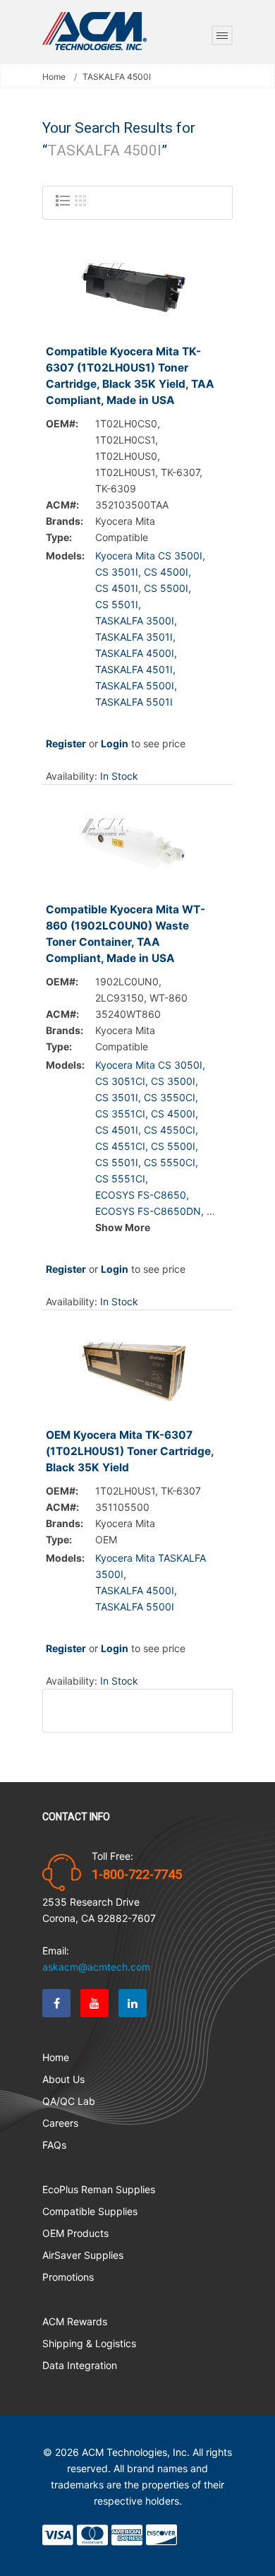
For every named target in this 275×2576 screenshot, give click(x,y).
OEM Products (75, 2233)
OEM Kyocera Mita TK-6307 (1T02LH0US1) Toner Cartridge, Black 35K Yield (130, 1451)
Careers (60, 2123)
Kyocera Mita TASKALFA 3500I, (151, 1566)
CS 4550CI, (171, 1130)
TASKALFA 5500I (135, 1607)
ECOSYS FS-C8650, (142, 1195)
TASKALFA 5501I (134, 702)
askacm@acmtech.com (96, 1967)
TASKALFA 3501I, (135, 637)
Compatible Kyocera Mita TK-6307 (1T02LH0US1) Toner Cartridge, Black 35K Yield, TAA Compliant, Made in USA (130, 376)
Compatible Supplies (90, 2211)
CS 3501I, (118, 572)
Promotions (68, 2277)
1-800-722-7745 (137, 1875)
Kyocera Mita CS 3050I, (150, 1065)
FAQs (54, 2145)
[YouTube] (94, 2003)
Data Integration (80, 2365)
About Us (63, 2079)
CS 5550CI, (171, 1162)
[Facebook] (56, 2003)
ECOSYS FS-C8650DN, (149, 1211)
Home (54, 77)
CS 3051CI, (122, 1081)
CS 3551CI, (122, 1114)
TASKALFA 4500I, (136, 653)
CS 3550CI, (171, 1097)
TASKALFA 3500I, (136, 621)
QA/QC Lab (69, 2101)
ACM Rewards (75, 2321)
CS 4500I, (167, 572)
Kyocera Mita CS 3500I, (150, 556)
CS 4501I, (118, 588)
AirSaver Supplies (83, 2255)
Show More (123, 1227)
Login (115, 743)
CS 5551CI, (122, 1179)
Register (66, 743)
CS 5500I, (167, 588)
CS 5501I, (118, 604)
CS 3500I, (175, 1081)
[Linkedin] (133, 2003)
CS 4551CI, (122, 1146)
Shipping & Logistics (89, 2343)
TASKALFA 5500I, (136, 685)
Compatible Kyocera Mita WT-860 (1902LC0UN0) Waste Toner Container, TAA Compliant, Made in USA (126, 934)
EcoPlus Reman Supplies (99, 2189)
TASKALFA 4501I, (135, 669)
